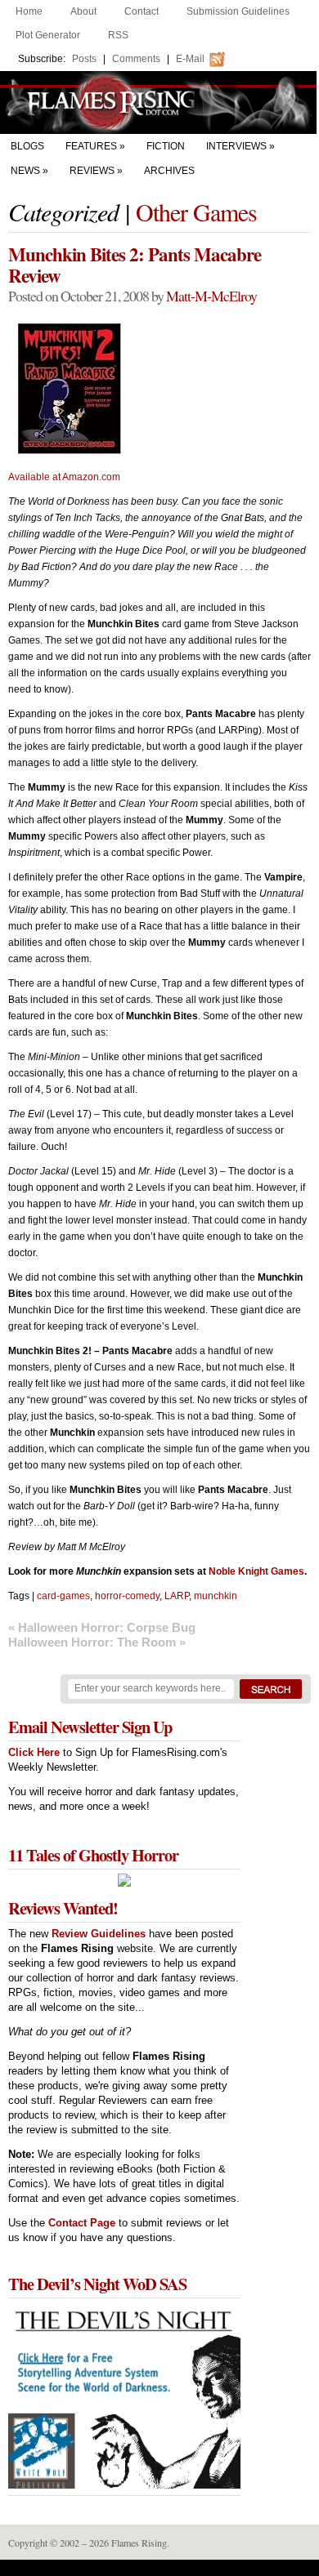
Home (29, 11)
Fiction (166, 146)
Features (91, 146)
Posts (84, 59)
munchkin (216, 1596)
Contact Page (82, 2223)
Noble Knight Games (256, 1571)
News (25, 171)
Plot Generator (48, 35)
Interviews (236, 146)
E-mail (190, 59)
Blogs (27, 146)
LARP (177, 1596)
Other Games (196, 212)
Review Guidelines (99, 1934)
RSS (118, 35)
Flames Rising (159, 103)
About (83, 11)
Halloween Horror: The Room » (97, 1642)
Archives (169, 171)
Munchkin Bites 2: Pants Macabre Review (135, 265)
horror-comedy (127, 1596)
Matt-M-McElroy (211, 296)
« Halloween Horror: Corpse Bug (102, 1627)
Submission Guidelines (238, 11)
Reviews (92, 171)
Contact (142, 11)
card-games (63, 1596)
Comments (136, 59)
